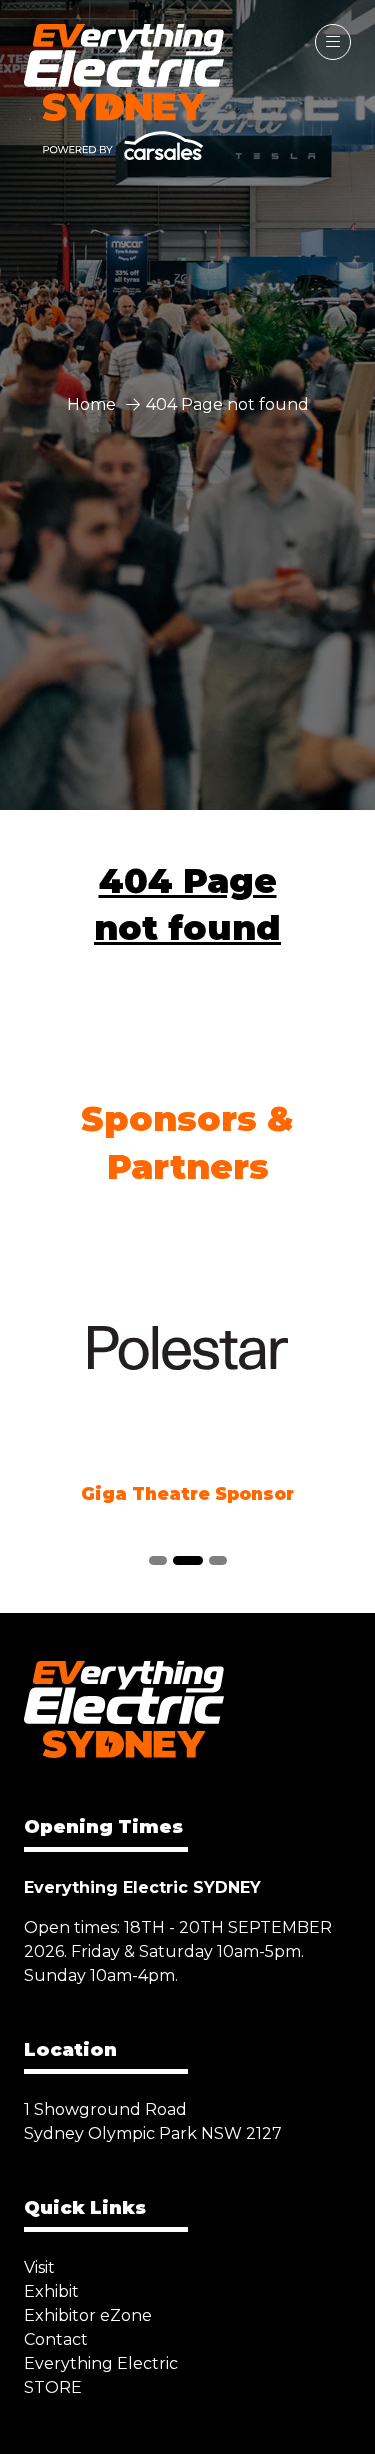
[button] (333, 42)
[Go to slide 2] (188, 1560)
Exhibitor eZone (88, 2315)
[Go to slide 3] (218, 1560)
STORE (53, 2387)
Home (91, 404)
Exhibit (51, 2291)
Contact (56, 2339)
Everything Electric (101, 2363)
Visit (39, 2267)
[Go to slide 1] (158, 1560)
